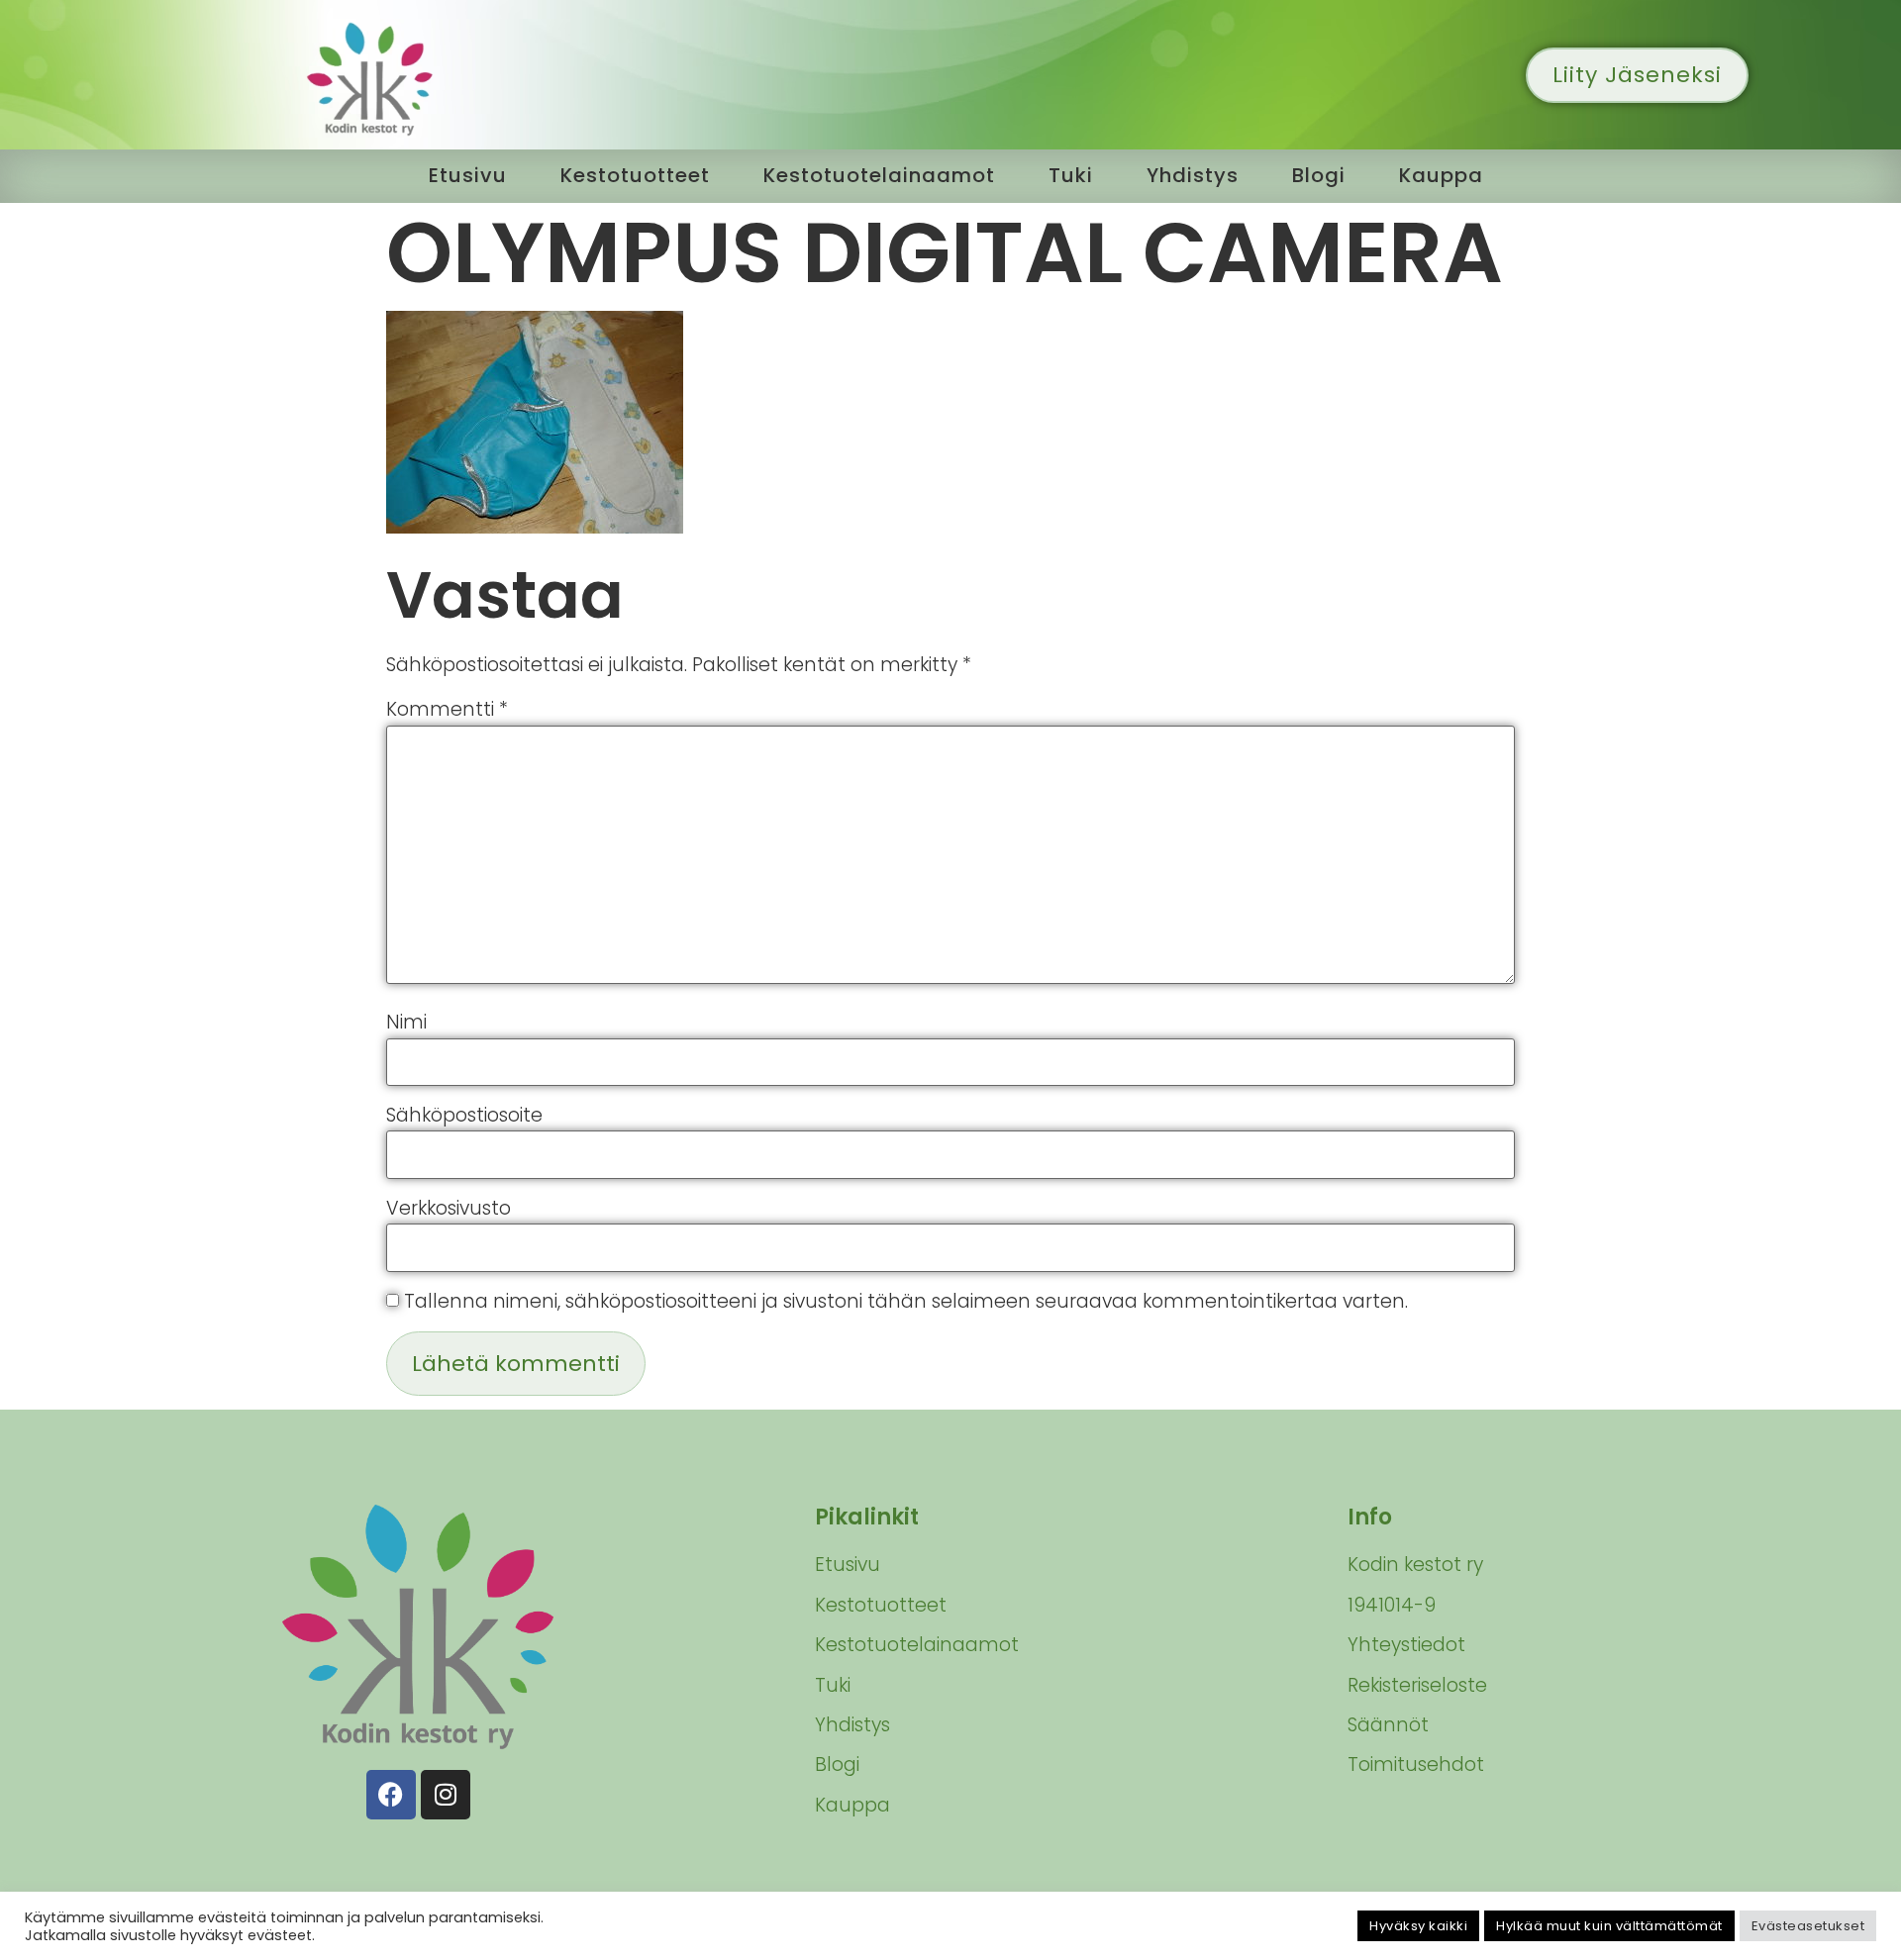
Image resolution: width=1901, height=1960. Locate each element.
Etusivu (468, 175)
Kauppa (1441, 175)
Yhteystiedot (1406, 1645)
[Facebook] (391, 1795)
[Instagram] (446, 1795)
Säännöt (1388, 1725)
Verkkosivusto (449, 1208)
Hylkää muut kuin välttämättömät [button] (1609, 1926)
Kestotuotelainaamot (879, 175)
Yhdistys (1193, 175)
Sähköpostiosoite (464, 1115)
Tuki (1071, 175)
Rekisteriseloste (1417, 1685)
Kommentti (447, 709)
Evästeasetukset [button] (1808, 1926)
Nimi (406, 1022)
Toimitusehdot (1416, 1764)
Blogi (1319, 175)
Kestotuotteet (635, 175)
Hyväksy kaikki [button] (1418, 1926)
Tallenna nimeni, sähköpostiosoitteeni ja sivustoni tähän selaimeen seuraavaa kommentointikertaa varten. (906, 1301)
